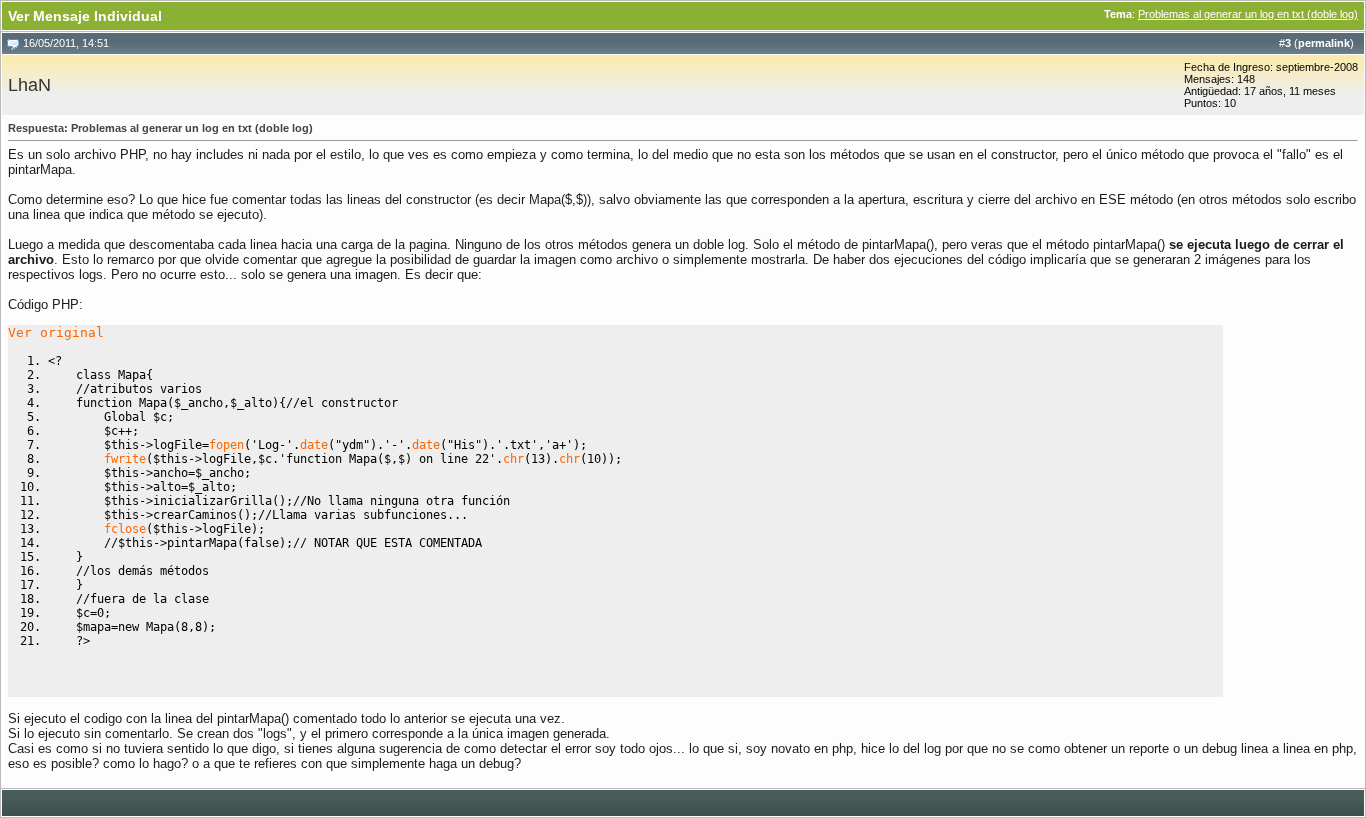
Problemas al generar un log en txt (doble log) (1248, 14)
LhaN (29, 85)
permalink (1324, 43)
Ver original (56, 332)
